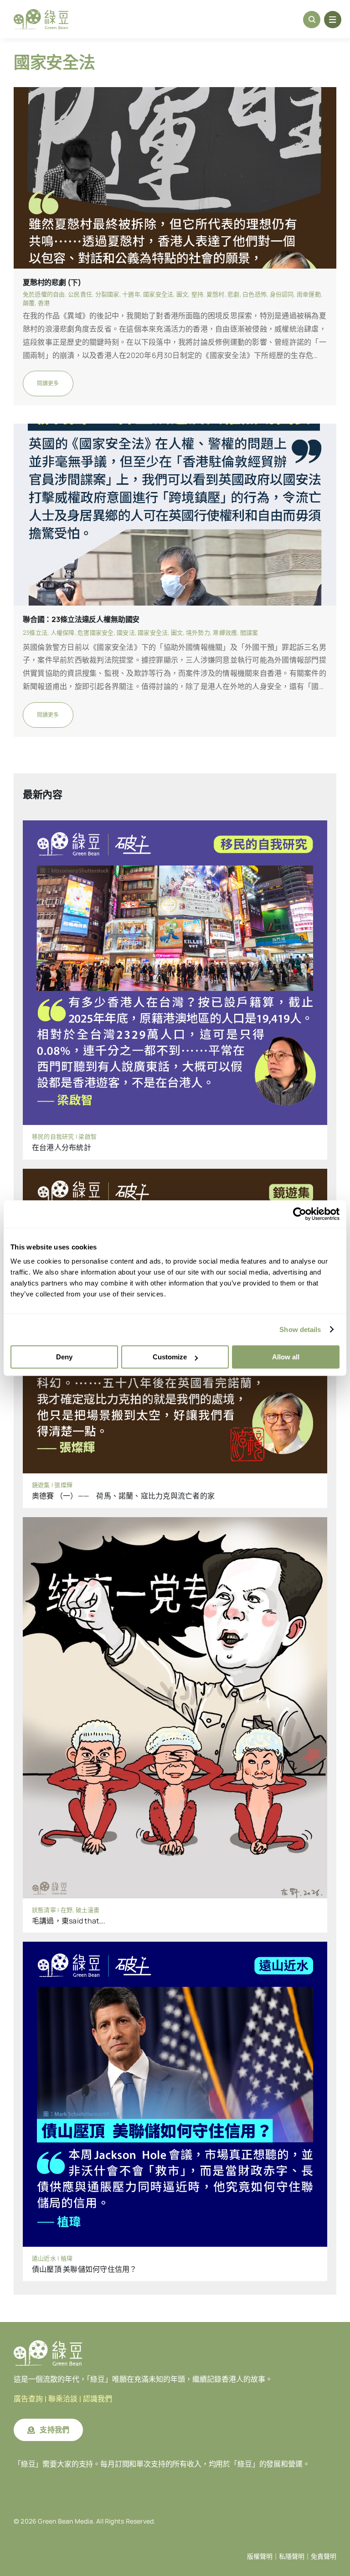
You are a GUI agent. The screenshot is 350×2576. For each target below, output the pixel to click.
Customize (170, 1357)
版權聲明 (260, 2556)
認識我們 (98, 2399)
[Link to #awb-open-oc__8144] (333, 20)
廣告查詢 (28, 2399)
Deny (64, 1357)
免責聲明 (324, 2556)
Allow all (286, 1357)
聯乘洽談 (63, 2399)
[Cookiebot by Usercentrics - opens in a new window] (300, 1214)
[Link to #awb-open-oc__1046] (312, 20)
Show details (300, 1329)
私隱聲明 (292, 2556)
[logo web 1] (41, 13)
